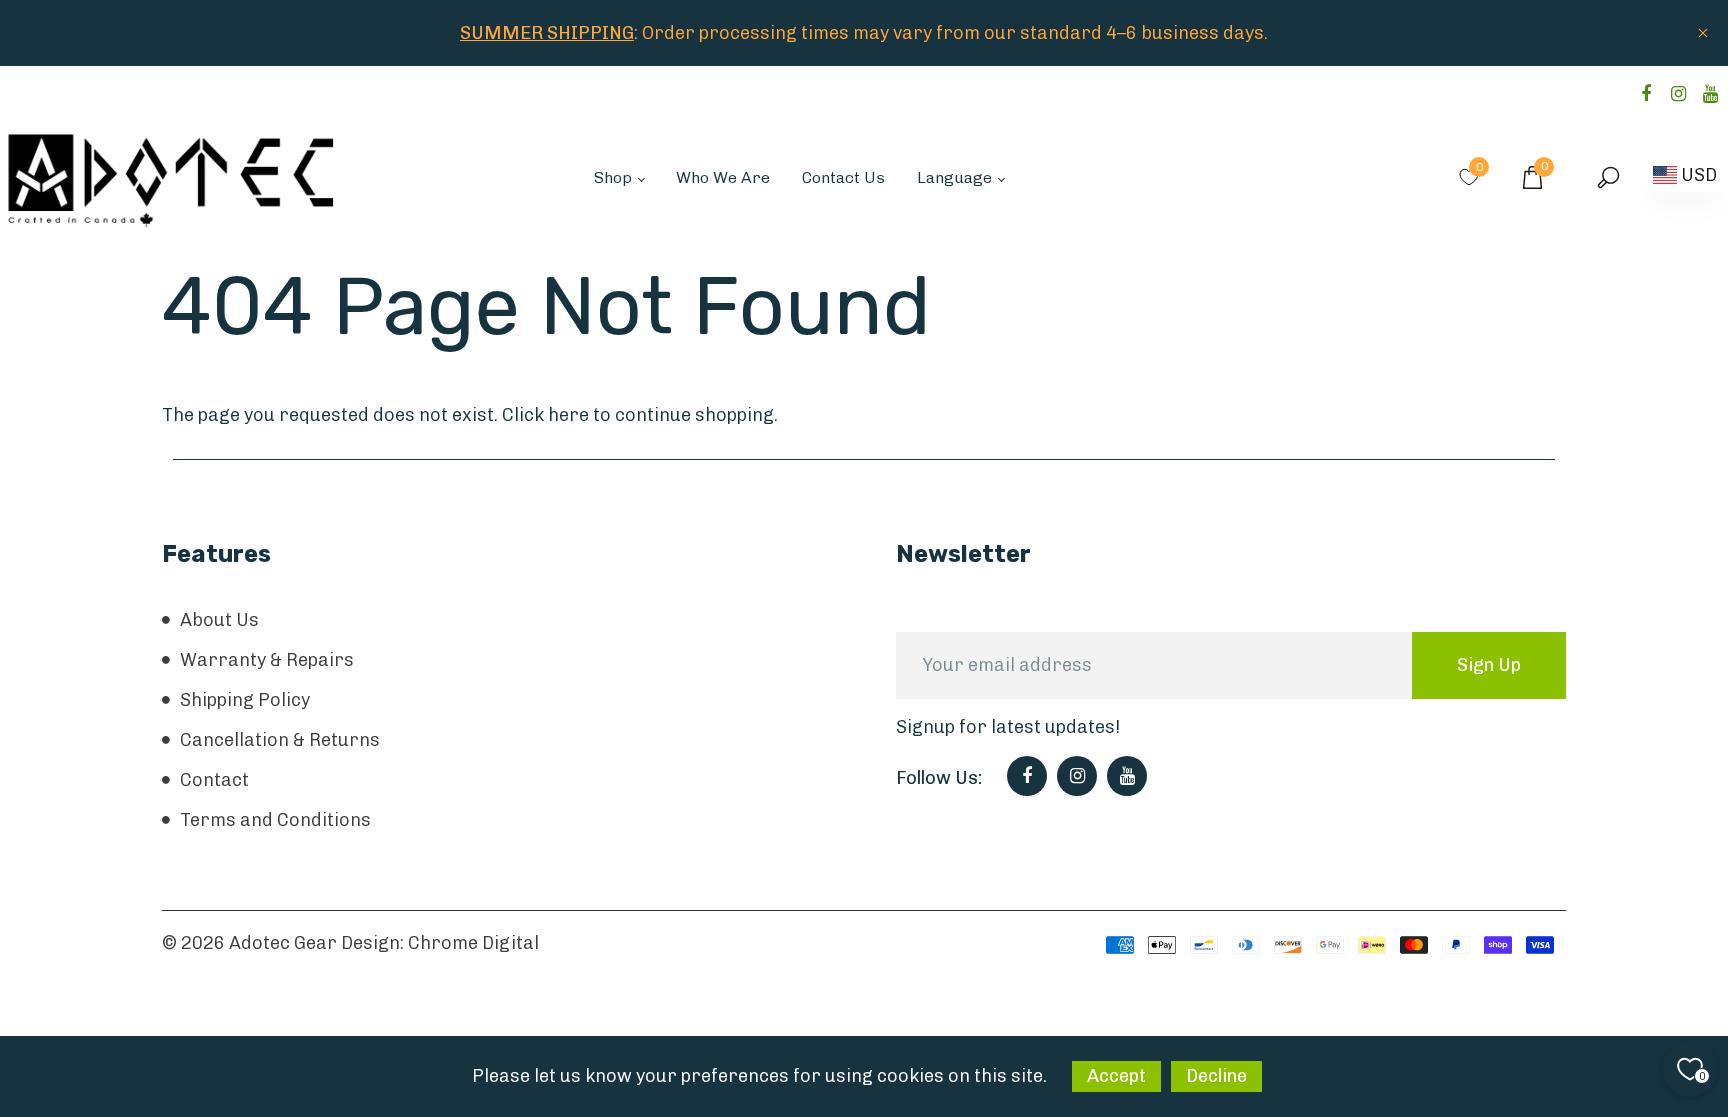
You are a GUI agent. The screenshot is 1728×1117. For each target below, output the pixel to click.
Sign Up (1489, 665)
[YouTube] (1710, 94)
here (568, 415)
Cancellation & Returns (280, 740)
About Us (219, 620)
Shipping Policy (245, 700)
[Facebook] (1646, 94)
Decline (1216, 1076)
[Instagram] (1678, 94)
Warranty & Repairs (267, 660)
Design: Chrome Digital (440, 943)
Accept (1116, 1076)
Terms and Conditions (275, 820)
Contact (214, 780)
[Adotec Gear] (172, 176)
